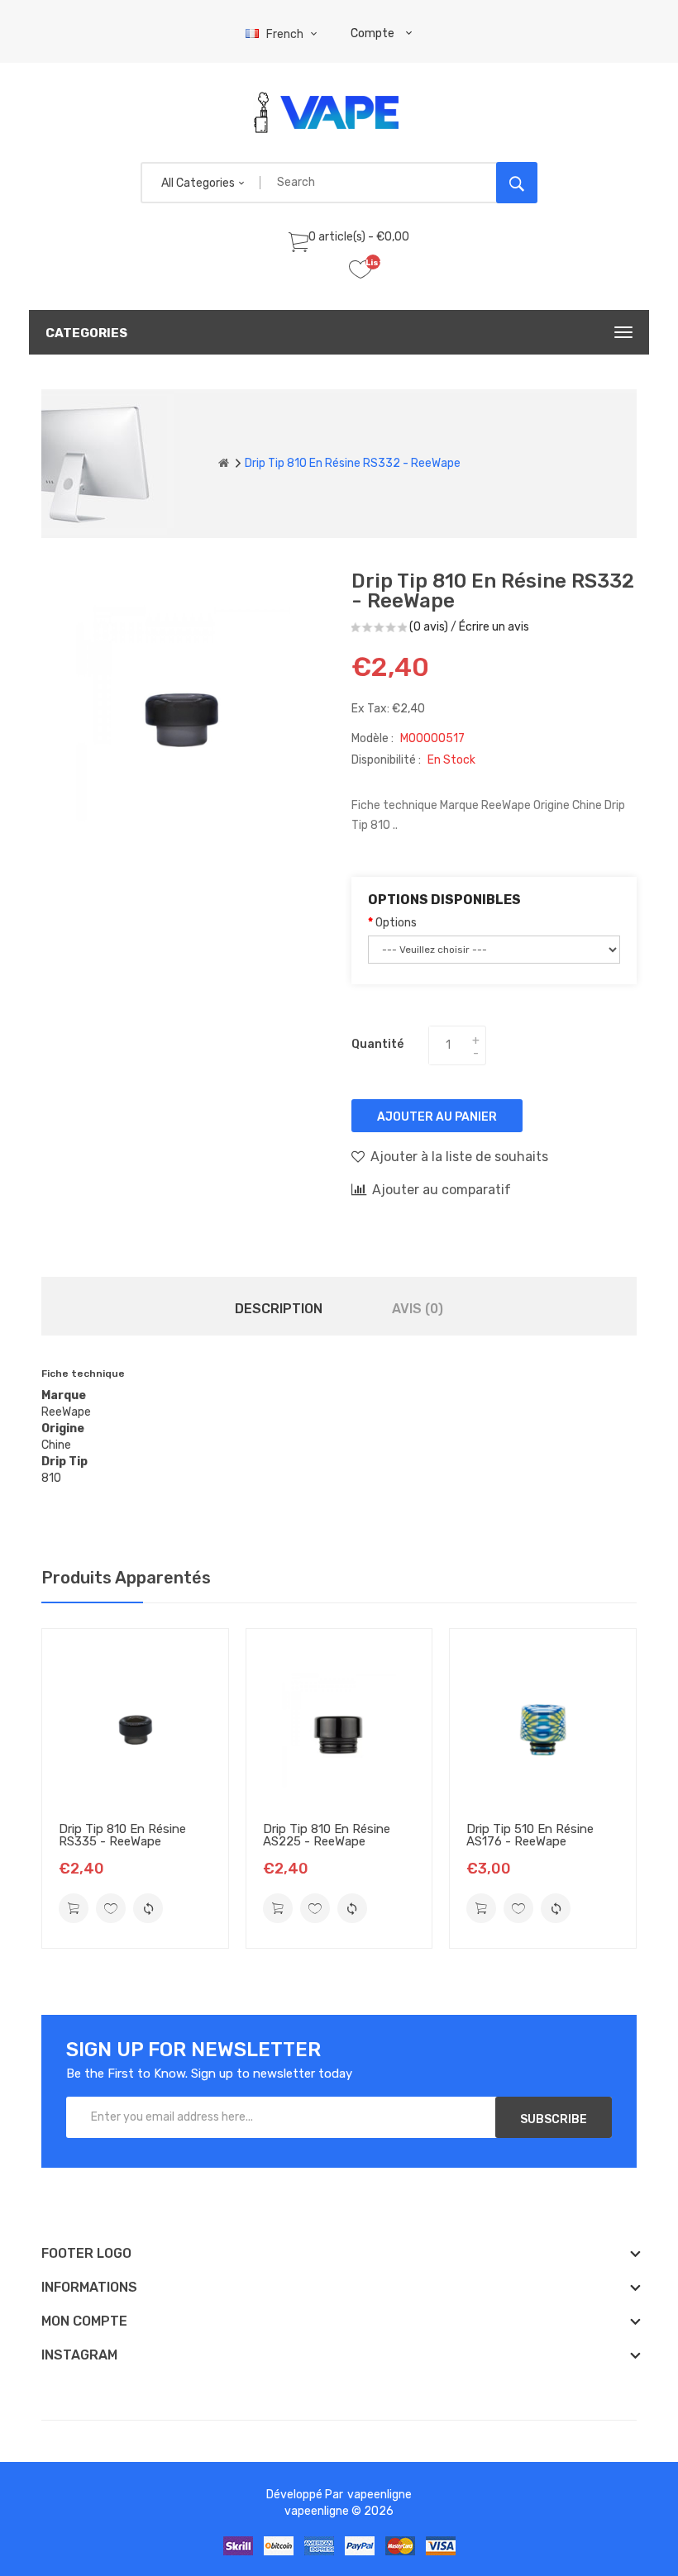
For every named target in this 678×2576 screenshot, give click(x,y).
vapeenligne (380, 2495)
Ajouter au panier (437, 1117)
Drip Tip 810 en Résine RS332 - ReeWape (353, 463)
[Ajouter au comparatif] (148, 1908)
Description (279, 1309)
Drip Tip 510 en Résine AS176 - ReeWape (530, 1835)
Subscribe (554, 2119)
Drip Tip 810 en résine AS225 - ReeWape (327, 1835)
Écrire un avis (494, 627)
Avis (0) (418, 1309)
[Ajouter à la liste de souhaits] (111, 1908)
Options (396, 923)
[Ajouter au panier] (74, 1908)
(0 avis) (429, 627)
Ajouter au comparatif (442, 1190)
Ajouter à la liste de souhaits (459, 1157)
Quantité (377, 1044)
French (286, 34)
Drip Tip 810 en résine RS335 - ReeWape (122, 1835)
